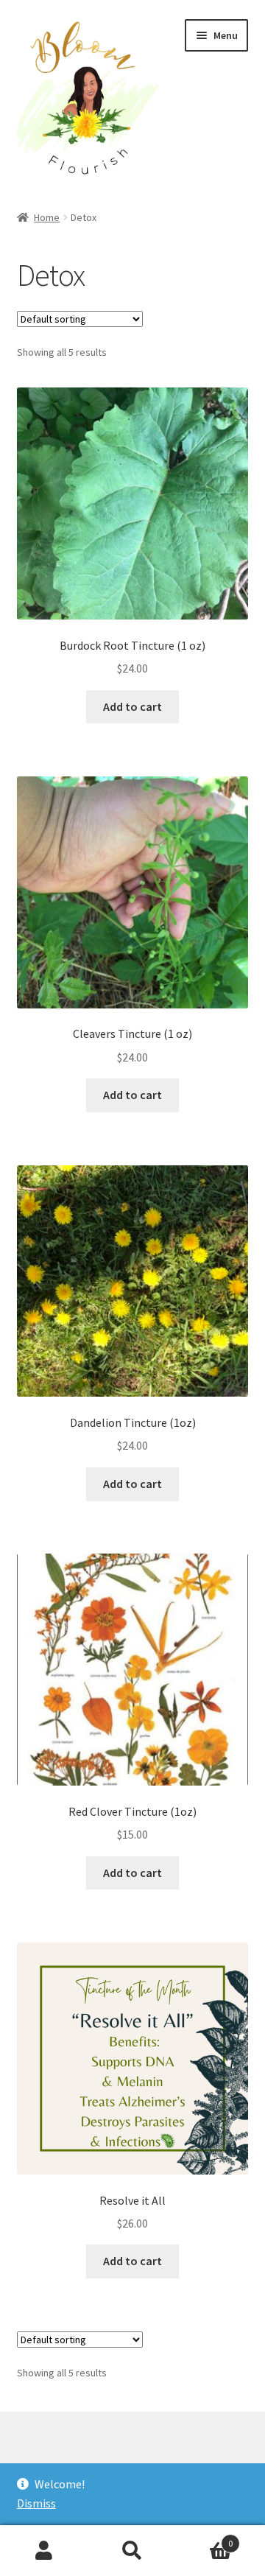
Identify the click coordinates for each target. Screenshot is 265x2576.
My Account (44, 2551)
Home (47, 217)
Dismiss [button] (36, 2503)
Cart (205, 2538)
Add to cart (132, 706)
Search (132, 2551)
